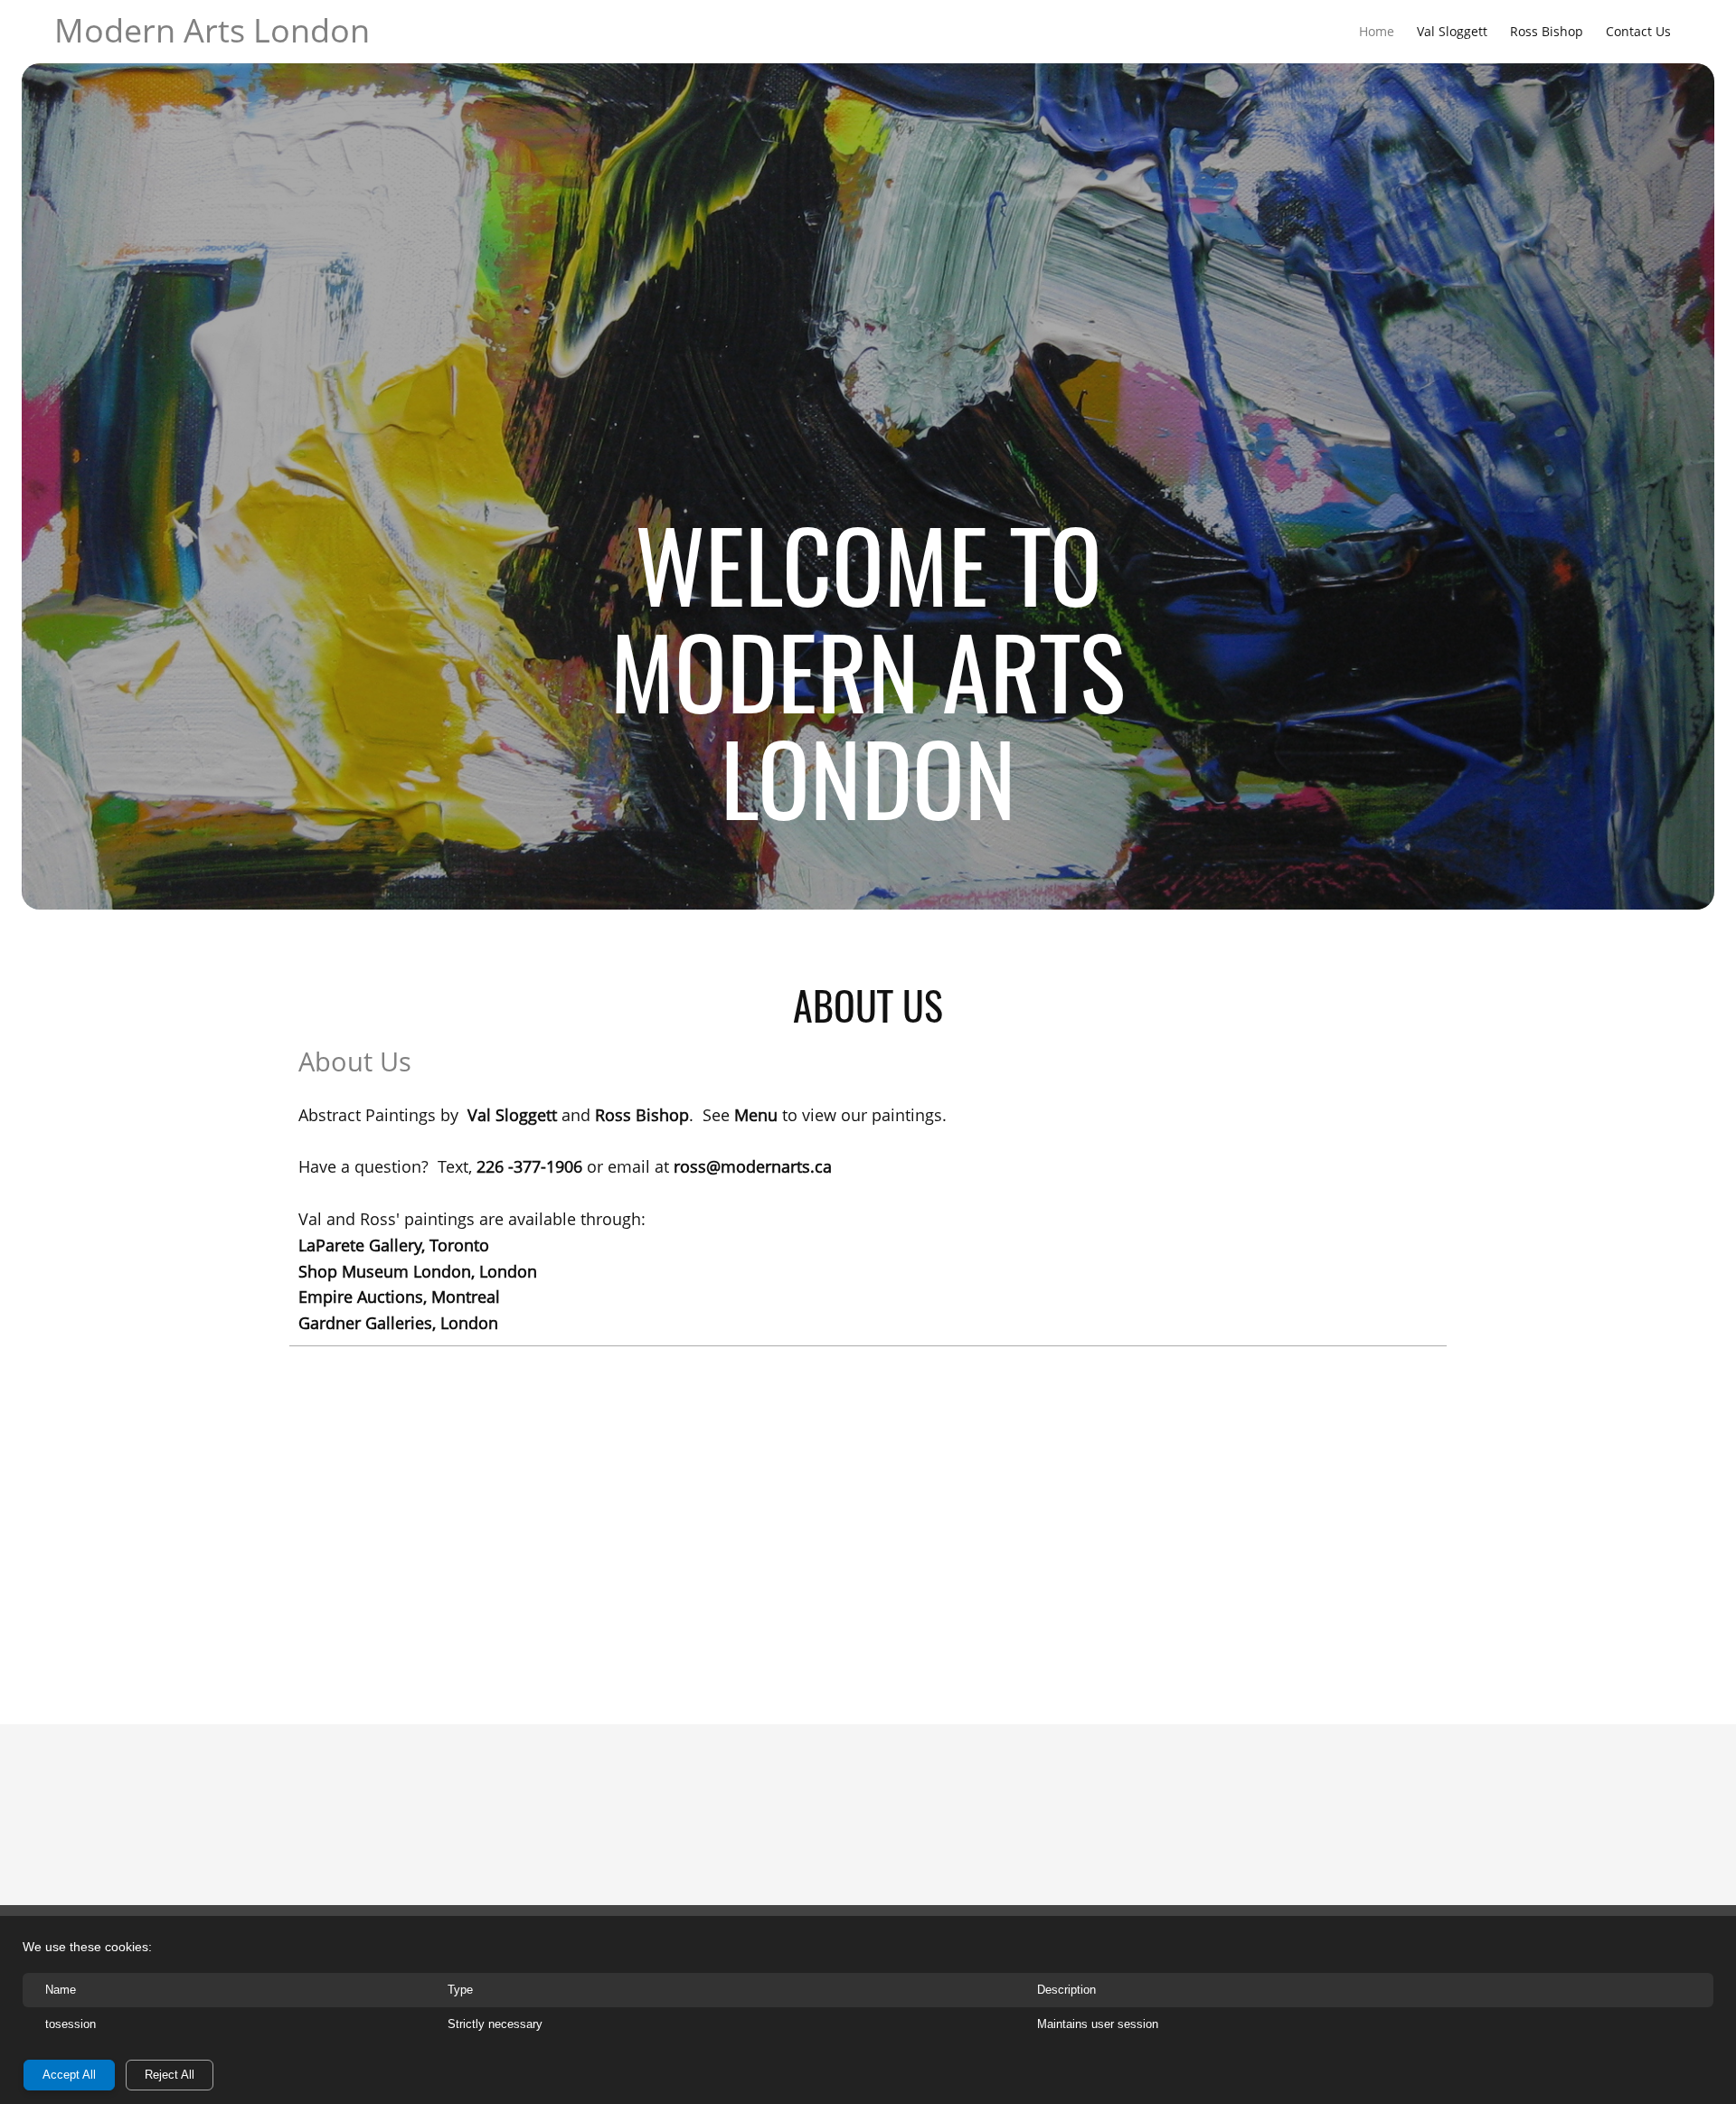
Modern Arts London (212, 30)
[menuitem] (1377, 31)
